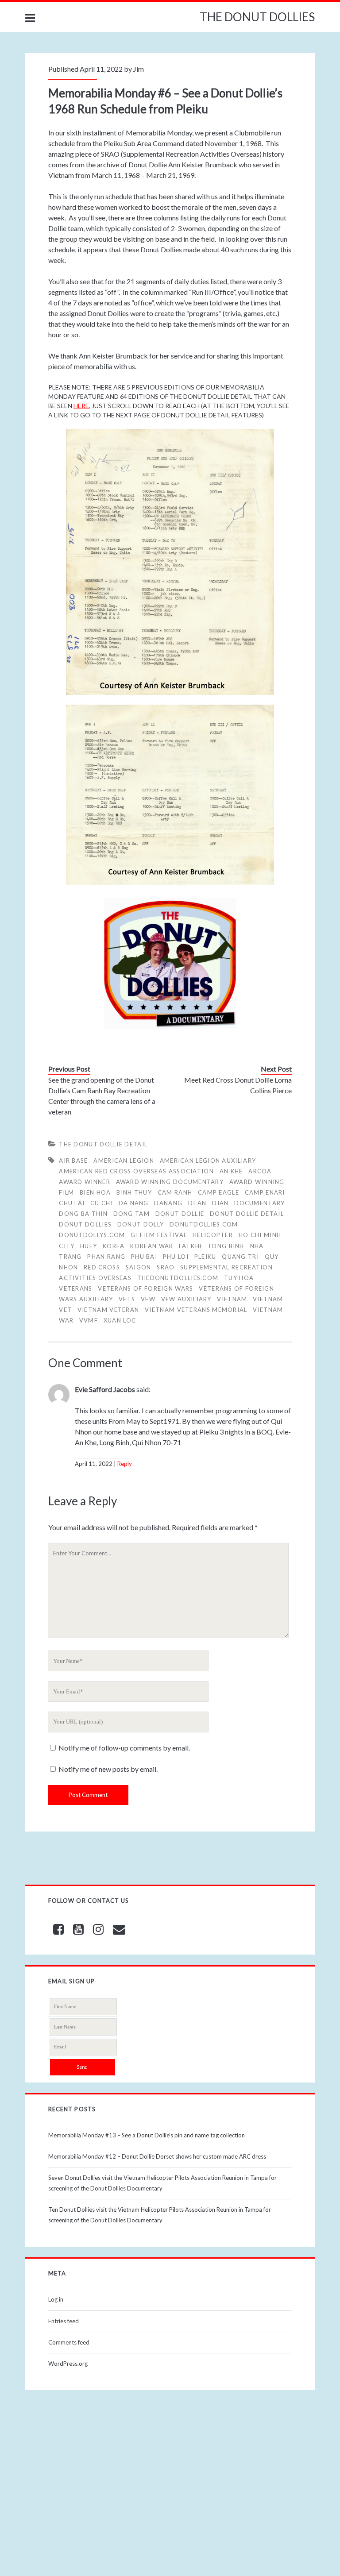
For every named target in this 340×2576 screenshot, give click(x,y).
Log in (56, 2299)
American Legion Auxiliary (208, 1161)
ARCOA (260, 1171)
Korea (114, 1246)
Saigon (139, 1267)
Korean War (152, 1246)
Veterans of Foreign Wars (145, 1288)
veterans (75, 1288)
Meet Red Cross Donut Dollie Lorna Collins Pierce (238, 1085)
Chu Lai (72, 1203)
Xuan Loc (120, 1320)
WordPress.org (68, 2364)
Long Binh (227, 1246)
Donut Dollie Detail (247, 1214)
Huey (89, 1246)
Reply (125, 1464)
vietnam (232, 1299)
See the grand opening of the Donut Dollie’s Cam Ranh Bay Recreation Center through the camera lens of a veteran (102, 1096)
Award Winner (85, 1182)
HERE (81, 406)
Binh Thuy (134, 1192)
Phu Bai (144, 1257)
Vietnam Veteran (108, 1310)
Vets (127, 1299)
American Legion (124, 1161)
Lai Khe (191, 1246)
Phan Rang (106, 1257)
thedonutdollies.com (178, 1278)
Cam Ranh (175, 1192)
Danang (168, 1203)
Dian (220, 1203)
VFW (148, 1299)
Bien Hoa (95, 1192)
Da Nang (134, 1203)
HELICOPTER (213, 1235)
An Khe (231, 1171)
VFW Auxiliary (186, 1299)
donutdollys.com (92, 1235)
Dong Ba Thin (83, 1214)
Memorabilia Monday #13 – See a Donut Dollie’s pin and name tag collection (147, 2135)
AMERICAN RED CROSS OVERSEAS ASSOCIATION (136, 1171)
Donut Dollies (85, 1224)
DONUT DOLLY (141, 1224)
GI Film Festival (159, 1235)
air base (73, 1161)
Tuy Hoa (239, 1278)
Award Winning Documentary (170, 1182)
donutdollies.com (204, 1224)
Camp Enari (265, 1192)
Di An (197, 1203)
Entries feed (64, 2321)
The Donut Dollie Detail (103, 1144)
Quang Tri (240, 1257)
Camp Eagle (218, 1192)
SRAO (166, 1267)
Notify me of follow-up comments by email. (124, 1748)
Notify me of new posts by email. (108, 1769)
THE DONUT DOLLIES (257, 17)
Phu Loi (176, 1257)
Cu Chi (102, 1203)
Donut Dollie (180, 1214)
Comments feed (69, 2342)
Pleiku (205, 1257)
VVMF (89, 1320)
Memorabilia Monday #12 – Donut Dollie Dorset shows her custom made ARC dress (157, 2156)
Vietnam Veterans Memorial (196, 1310)
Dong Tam (131, 1214)
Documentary (259, 1203)
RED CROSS (102, 1267)
